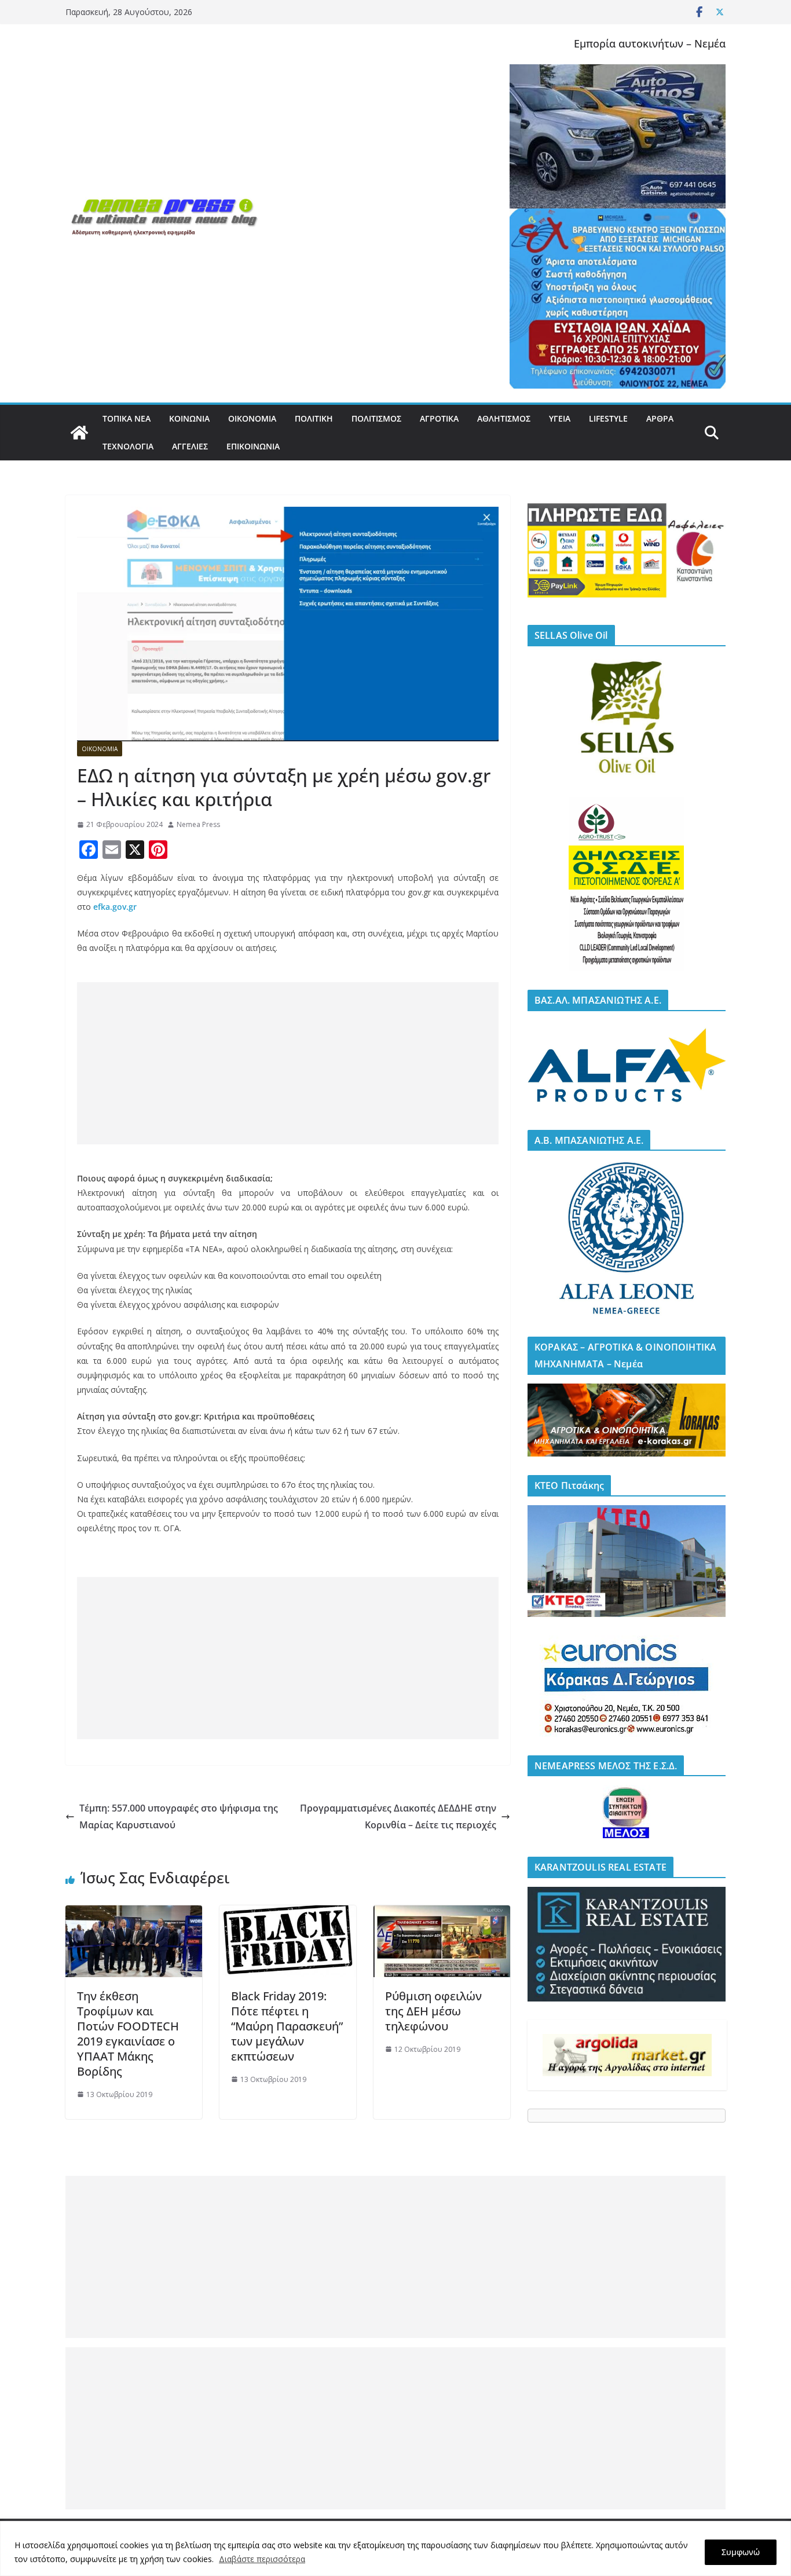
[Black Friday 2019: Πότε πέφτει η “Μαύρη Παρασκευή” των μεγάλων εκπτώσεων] (288, 1913)
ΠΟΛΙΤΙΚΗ (314, 418)
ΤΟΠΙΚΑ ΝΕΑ (127, 418)
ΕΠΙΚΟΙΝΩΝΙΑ (253, 446)
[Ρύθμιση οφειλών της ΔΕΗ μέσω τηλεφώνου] (442, 1913)
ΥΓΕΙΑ (560, 418)
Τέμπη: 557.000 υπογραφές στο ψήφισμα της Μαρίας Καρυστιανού (179, 1816)
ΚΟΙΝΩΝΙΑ (189, 418)
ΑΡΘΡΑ (660, 418)
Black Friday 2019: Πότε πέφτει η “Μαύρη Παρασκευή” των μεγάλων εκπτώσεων (287, 2026)
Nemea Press (198, 824)
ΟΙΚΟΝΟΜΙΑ (252, 418)
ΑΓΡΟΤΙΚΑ (439, 418)
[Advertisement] (288, 1063)
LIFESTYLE (608, 418)
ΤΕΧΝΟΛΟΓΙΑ (128, 446)
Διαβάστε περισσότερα (262, 2559)
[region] (395, 2548)
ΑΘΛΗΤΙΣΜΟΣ (504, 418)
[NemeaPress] (79, 433)
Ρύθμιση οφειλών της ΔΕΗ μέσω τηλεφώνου (433, 2011)
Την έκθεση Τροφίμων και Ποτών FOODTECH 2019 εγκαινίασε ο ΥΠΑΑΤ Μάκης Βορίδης (128, 2034)
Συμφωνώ (741, 2552)
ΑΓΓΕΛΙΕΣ (190, 446)
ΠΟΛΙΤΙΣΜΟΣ (376, 418)
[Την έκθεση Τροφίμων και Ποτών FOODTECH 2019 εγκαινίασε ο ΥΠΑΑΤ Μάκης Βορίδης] (134, 1913)
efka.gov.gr (115, 907)
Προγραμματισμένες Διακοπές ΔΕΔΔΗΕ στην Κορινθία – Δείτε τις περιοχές (398, 1816)
